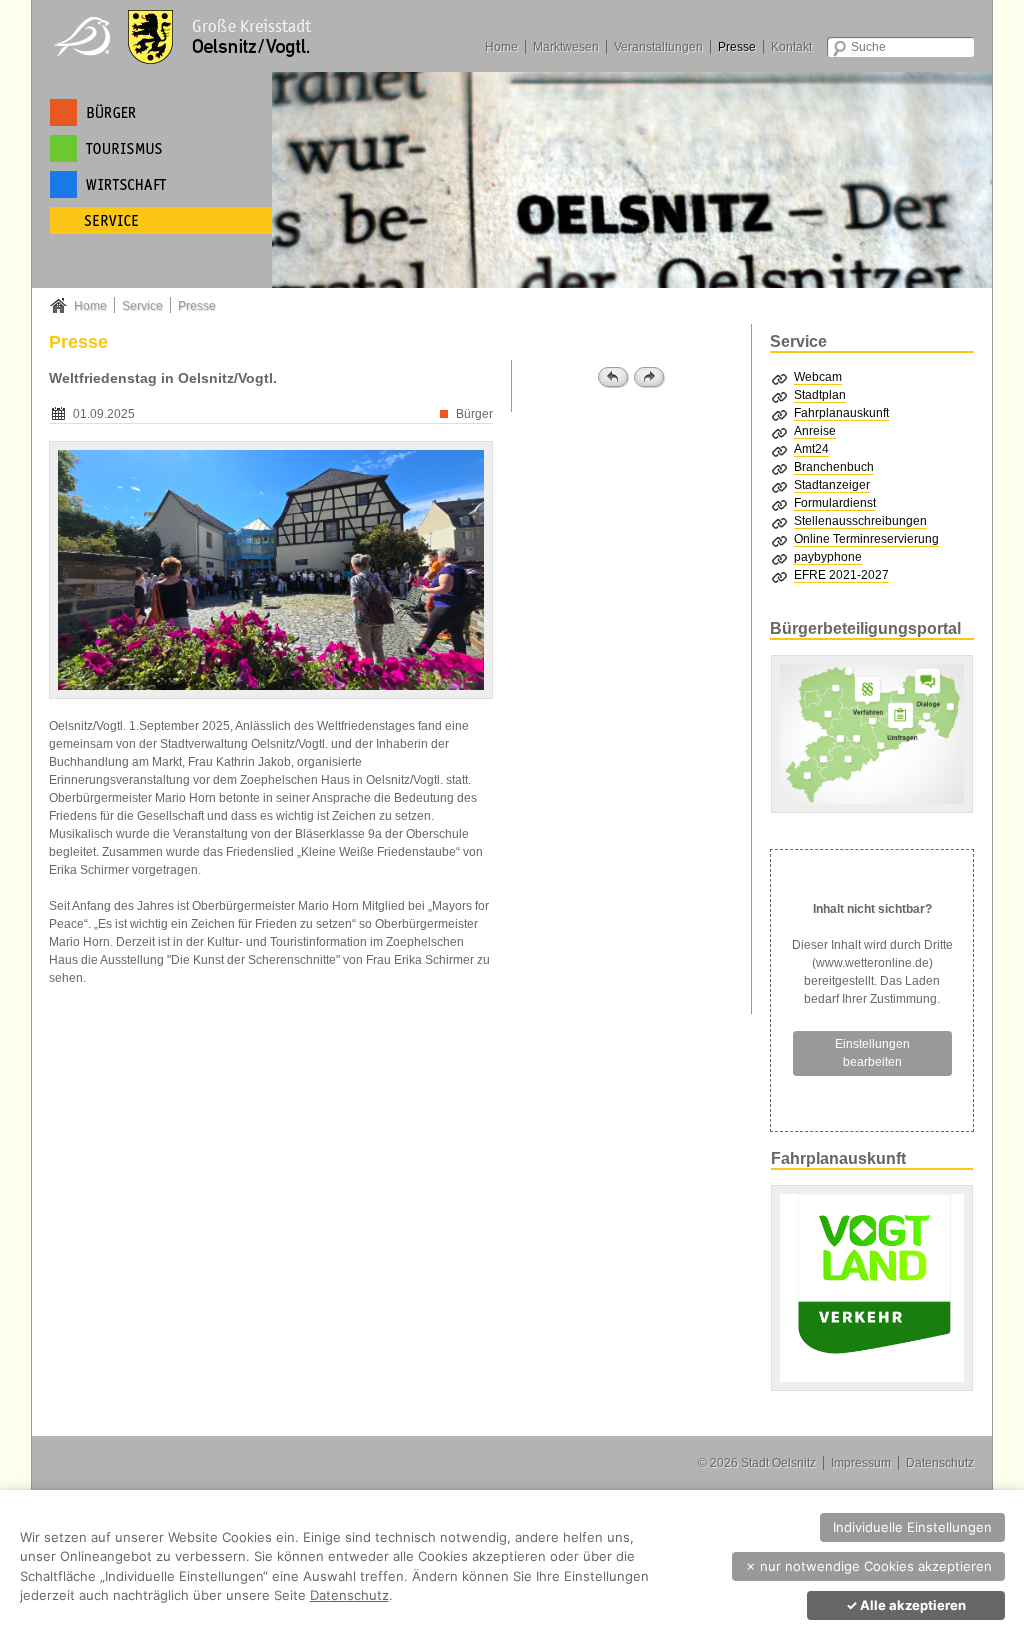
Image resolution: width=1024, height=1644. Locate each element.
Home (501, 47)
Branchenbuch (834, 467)
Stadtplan (820, 395)
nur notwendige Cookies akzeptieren (868, 1566)
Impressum (861, 1463)
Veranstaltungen (658, 47)
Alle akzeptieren (906, 1605)
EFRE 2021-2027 (841, 575)
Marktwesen (566, 47)
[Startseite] (192, 35)
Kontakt (791, 47)
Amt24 (811, 449)
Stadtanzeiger (832, 485)
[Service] (161, 220)
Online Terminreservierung (866, 539)
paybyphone (828, 557)
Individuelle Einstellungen (912, 1527)
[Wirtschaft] (161, 184)
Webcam (818, 377)
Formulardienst (835, 503)
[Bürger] (161, 112)
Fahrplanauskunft (841, 413)
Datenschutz (940, 1463)
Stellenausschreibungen (860, 521)
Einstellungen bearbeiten (872, 1053)
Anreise (815, 431)
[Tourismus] (161, 148)
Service (142, 306)
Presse (737, 47)
